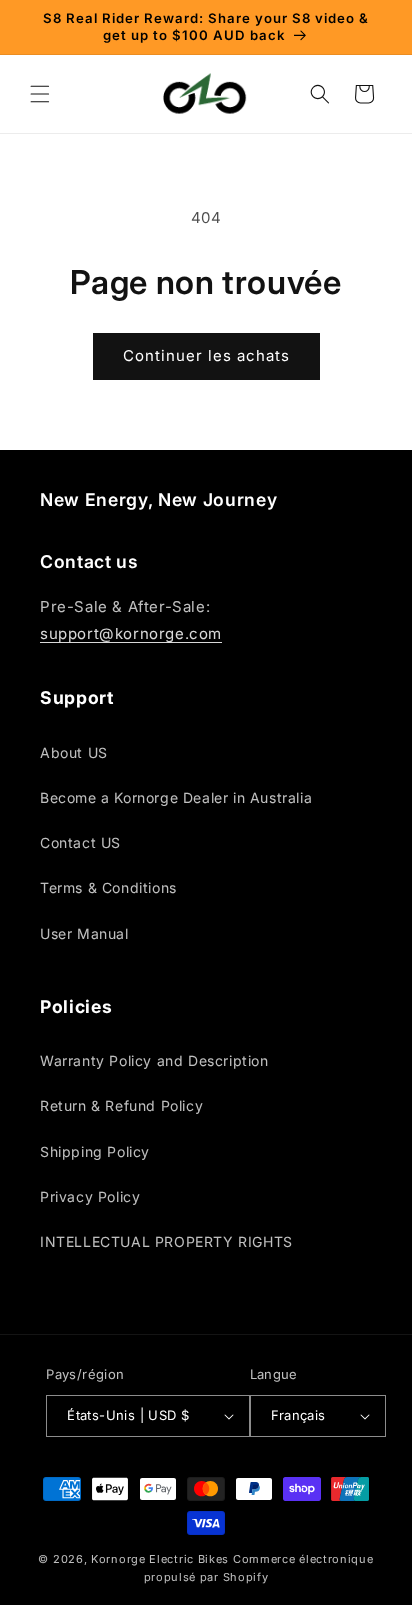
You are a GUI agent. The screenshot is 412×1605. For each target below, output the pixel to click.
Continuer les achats (206, 355)
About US (74, 752)
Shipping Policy (95, 1151)
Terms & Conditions (108, 887)
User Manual (84, 933)
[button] (40, 94)
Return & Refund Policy (121, 1105)
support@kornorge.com (131, 633)
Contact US (80, 842)
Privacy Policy (90, 1196)
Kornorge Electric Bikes (160, 1559)
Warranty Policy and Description (154, 1060)
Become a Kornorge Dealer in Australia (176, 797)
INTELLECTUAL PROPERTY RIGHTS (166, 1241)
